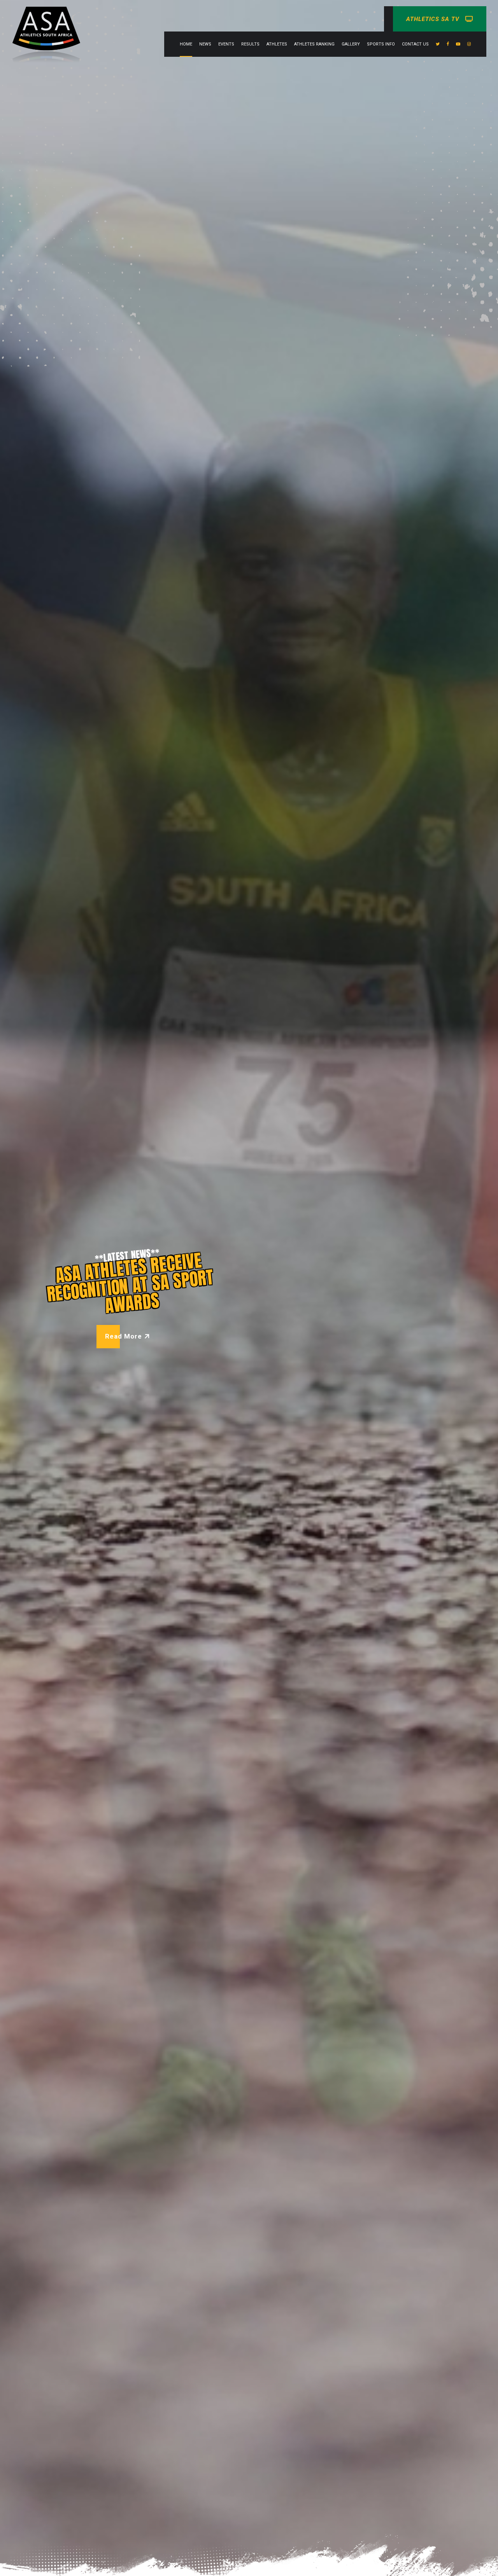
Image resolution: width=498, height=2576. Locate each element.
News (205, 44)
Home (186, 44)
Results (250, 44)
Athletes (277, 44)
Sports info (381, 44)
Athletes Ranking (314, 44)
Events (226, 44)
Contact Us (415, 44)
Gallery (351, 44)
